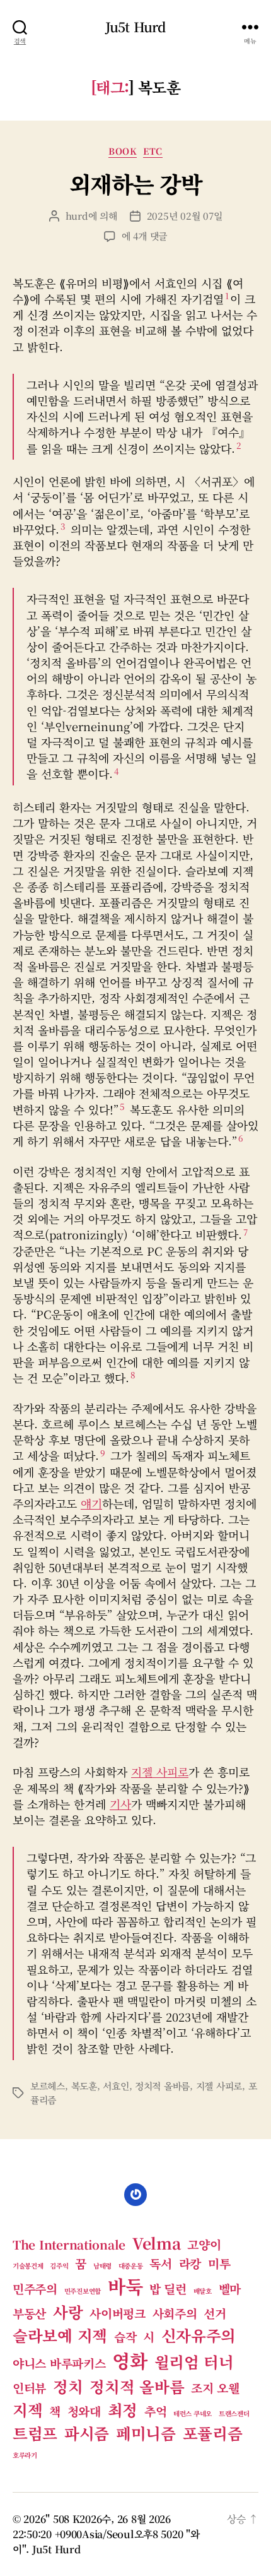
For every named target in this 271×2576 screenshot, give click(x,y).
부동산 (29, 2313)
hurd (77, 216)
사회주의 (175, 2313)
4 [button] (117, 771)
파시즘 (87, 2433)
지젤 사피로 (160, 1772)
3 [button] (63, 526)
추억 (155, 2411)
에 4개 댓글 (144, 236)
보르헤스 (48, 2086)
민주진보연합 (83, 2291)
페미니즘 (146, 2433)
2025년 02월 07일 (185, 216)
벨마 (230, 2288)
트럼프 (35, 2433)
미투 (219, 2263)
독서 (160, 2263)
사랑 (68, 2312)
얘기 (91, 1503)
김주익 (59, 2266)
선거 (215, 2313)
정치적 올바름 (162, 2086)
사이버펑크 (118, 2313)
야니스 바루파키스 (59, 2363)
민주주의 (35, 2288)
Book (123, 152)
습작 (125, 2336)
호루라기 (25, 2455)
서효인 (116, 2086)
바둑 (125, 2286)
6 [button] (241, 1138)
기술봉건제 (28, 2266)
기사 (120, 1804)
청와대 (84, 2411)
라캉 (190, 2263)
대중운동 (131, 2266)
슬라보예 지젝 (60, 2335)
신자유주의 (199, 2335)
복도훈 (84, 2086)
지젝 (27, 2410)
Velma (157, 2243)
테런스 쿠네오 (193, 2413)
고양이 (204, 2244)
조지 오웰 (215, 2388)
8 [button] (133, 1374)
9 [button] (103, 1453)
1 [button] (227, 295)
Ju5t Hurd (135, 27)
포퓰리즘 (213, 2433)
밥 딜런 (168, 2288)
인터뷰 (29, 2388)
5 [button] (122, 1106)
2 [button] (239, 445)
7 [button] (245, 1232)
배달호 (203, 2291)
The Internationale (69, 2244)
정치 (68, 2386)
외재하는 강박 (136, 183)
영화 (130, 2360)
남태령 (102, 2266)
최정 (123, 2410)
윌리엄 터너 (194, 2362)
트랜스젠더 (234, 2413)
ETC (153, 152)
